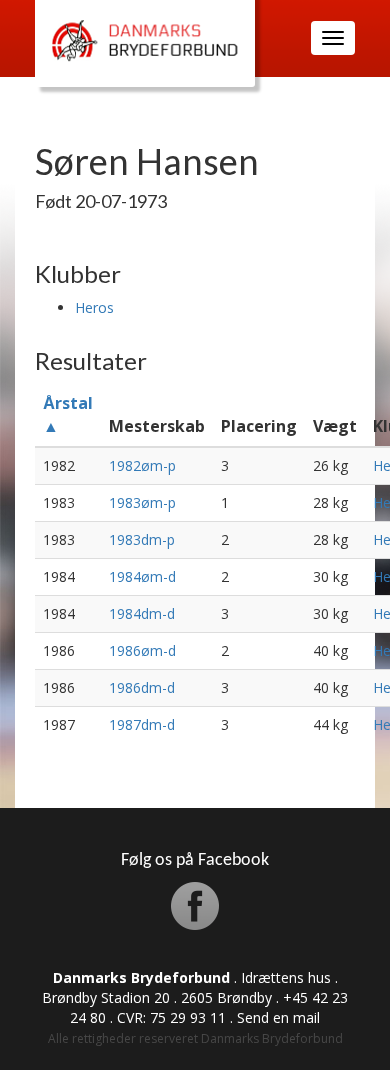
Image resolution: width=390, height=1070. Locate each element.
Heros (94, 307)
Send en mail (278, 1017)
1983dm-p (142, 539)
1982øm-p (142, 465)
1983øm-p (142, 502)
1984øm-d (142, 576)
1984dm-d (142, 613)
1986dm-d (142, 687)
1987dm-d (142, 724)
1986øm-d (142, 650)
